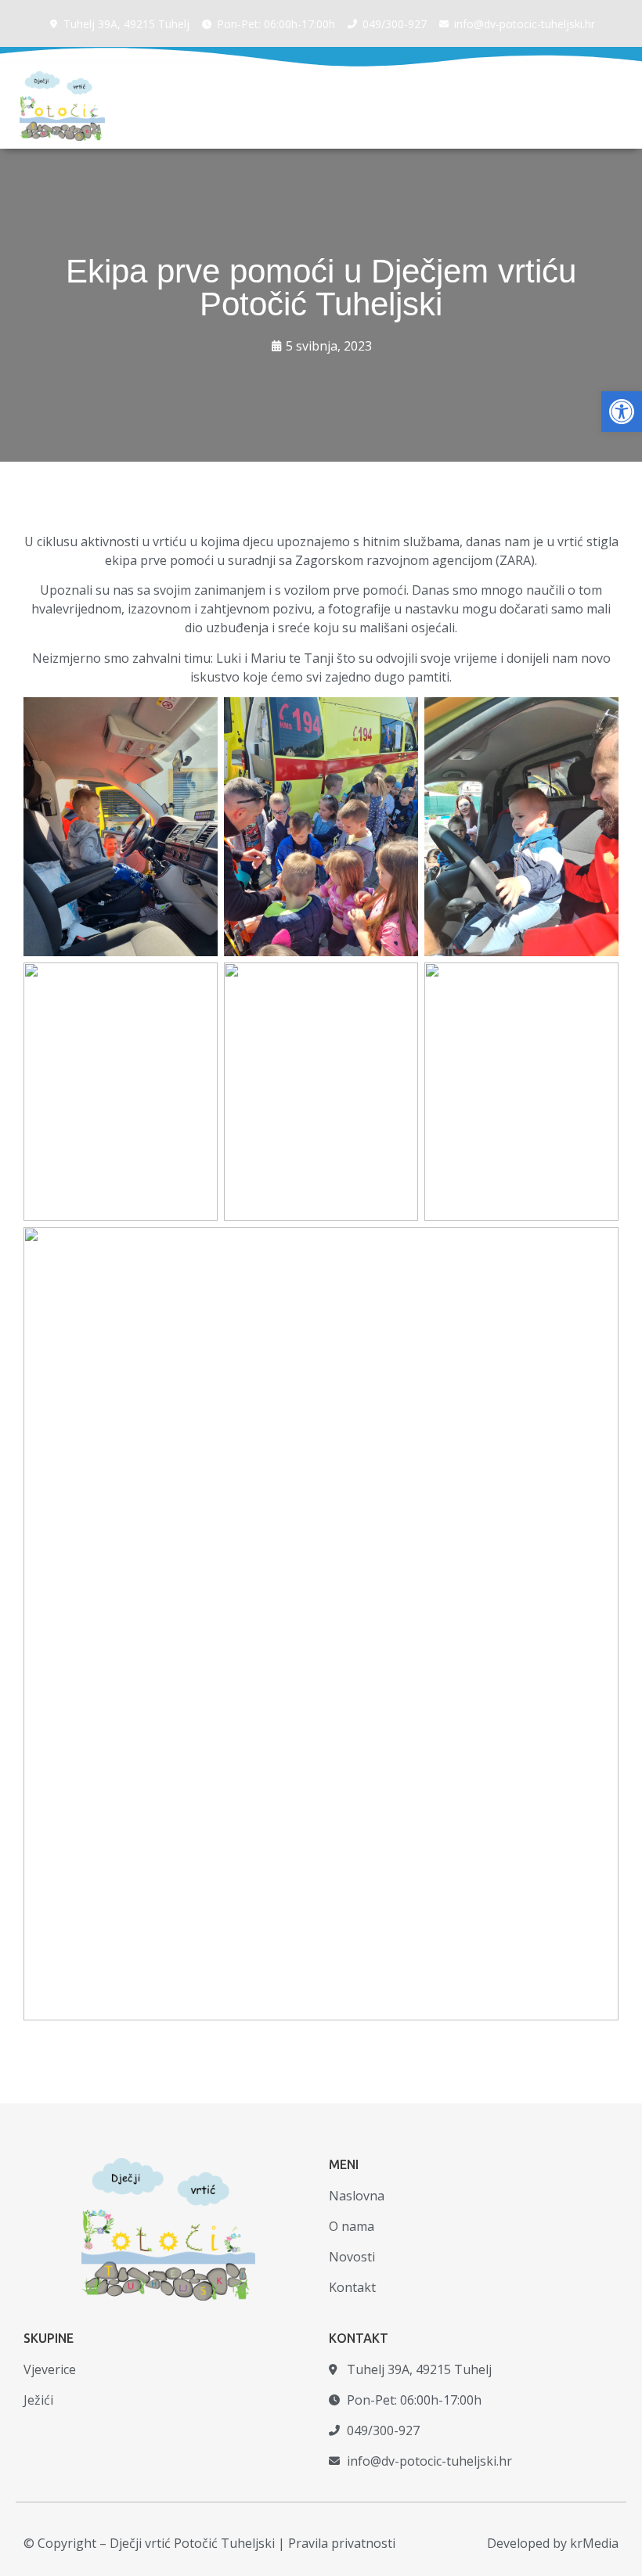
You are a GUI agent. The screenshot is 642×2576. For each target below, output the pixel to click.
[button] (622, 412)
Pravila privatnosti (342, 2543)
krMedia (594, 2543)
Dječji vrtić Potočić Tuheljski (192, 2543)
